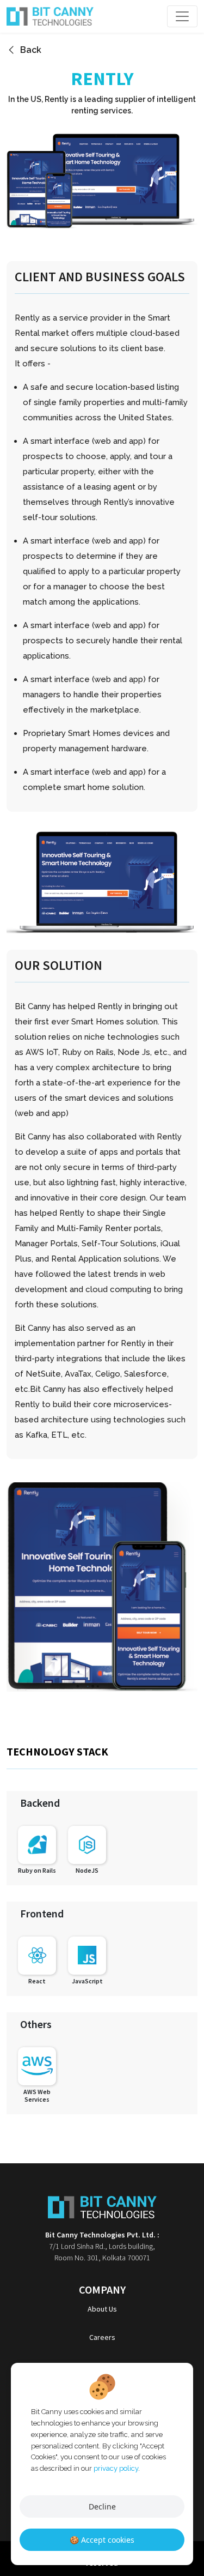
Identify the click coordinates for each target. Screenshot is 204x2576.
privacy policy (116, 2468)
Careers (102, 2337)
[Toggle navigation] (182, 16)
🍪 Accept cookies (102, 2540)
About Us (102, 2309)
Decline (102, 2506)
